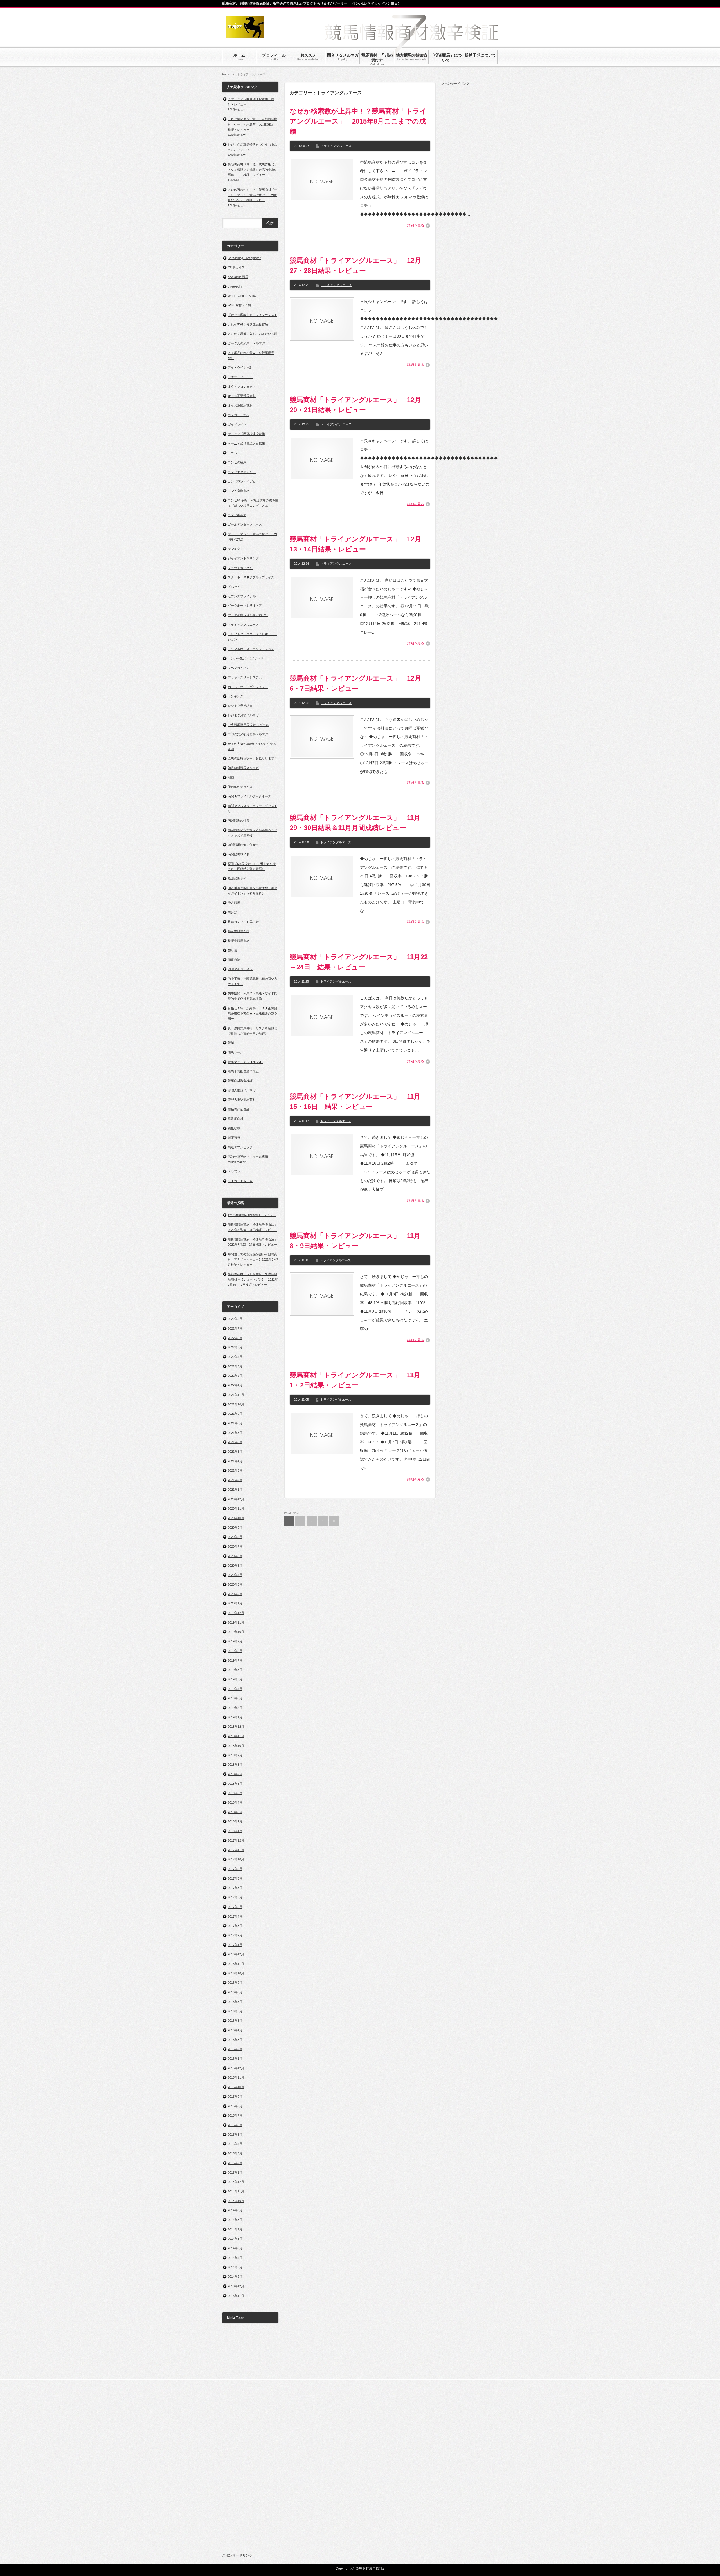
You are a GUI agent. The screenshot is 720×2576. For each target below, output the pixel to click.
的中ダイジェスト (240, 969)
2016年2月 (235, 2049)
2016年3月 (235, 2040)
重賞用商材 (236, 1119)
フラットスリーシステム (245, 677)
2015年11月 (236, 2077)
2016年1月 (235, 2059)
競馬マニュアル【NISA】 (245, 1062)
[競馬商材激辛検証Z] (245, 35)
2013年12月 (236, 2286)
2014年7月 (235, 2229)
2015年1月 (235, 2173)
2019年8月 (235, 1651)
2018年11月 (236, 1736)
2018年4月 (235, 1802)
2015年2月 (235, 2163)
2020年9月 (235, 1528)
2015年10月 (236, 2087)
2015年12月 (236, 2068)
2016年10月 (236, 1973)
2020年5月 (235, 1566)
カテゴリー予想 (239, 415)
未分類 (232, 912)
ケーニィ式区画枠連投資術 (246, 434)
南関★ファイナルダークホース (249, 796)
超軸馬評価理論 (239, 1109)
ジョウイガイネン (240, 568)
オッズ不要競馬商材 (242, 396)
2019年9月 (235, 1641)
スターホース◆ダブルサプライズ (251, 577)
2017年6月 (235, 1897)
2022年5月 (235, 1347)
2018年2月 (235, 1821)
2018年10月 (236, 1746)
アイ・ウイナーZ (240, 367)
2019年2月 (235, 1708)
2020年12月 (236, 1499)
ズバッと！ (236, 587)
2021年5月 (235, 1452)
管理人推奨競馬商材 (242, 1100)
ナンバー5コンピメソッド (246, 658)
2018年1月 (235, 1831)
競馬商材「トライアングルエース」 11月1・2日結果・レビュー (355, 1380)
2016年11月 (236, 1964)
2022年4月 (235, 1357)
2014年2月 (235, 2277)
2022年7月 (235, 1328)
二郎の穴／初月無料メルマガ (248, 734)
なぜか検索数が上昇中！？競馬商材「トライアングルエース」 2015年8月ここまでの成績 (358, 121)
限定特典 (234, 1138)
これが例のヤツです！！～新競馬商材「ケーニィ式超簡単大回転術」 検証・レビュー (253, 124)
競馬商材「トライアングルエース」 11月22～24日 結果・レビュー (359, 962)
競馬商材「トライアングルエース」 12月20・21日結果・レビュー (355, 405)
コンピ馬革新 (237, 515)
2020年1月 (235, 1603)
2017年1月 (235, 1945)
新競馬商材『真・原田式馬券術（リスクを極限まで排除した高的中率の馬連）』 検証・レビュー (253, 170)
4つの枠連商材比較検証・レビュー (252, 1215)
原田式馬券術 (237, 878)
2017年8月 (235, 1878)
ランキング (236, 696)
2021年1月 (235, 1490)
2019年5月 (235, 1679)
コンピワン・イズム (242, 481)
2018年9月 (235, 1755)
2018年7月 (235, 1774)
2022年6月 (235, 1338)
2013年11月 (236, 2296)
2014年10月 (236, 2201)
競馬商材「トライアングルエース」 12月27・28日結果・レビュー (355, 265)
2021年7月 (235, 1433)
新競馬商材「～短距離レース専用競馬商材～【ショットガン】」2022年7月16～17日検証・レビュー (253, 1279)
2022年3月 (235, 1366)
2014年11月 (236, 2191)
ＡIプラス (234, 1171)
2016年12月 (236, 1954)
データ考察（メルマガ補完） (248, 615)
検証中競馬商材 (239, 941)
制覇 (231, 777)
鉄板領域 (234, 1128)
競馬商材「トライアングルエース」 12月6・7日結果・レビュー (355, 683)
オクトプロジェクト (242, 387)
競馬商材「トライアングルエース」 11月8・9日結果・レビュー (355, 1241)
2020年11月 (236, 1508)
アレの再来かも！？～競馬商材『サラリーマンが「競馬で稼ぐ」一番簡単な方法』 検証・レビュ (253, 195)
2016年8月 (235, 1992)
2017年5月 (235, 1907)
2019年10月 (236, 1632)
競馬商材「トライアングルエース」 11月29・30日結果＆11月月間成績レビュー (355, 823)
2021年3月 (235, 1470)
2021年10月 (236, 1404)
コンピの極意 (237, 462)
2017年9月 (235, 1869)
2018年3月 (235, 1812)
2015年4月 (235, 2144)
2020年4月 (235, 1575)
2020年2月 (235, 1594)
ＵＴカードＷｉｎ (240, 1181)
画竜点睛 (234, 960)
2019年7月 (235, 1660)
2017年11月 (236, 1850)
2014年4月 (235, 2258)
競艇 (231, 1043)
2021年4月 (235, 1461)
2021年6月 (235, 1442)
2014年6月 (235, 2239)
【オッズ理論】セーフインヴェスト (253, 315)
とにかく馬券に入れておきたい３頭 (253, 334)
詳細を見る (416, 225)
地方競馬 (234, 903)
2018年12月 (236, 1727)
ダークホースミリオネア (245, 606)
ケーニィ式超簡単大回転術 (246, 443)
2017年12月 (236, 1840)
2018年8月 (235, 1765)
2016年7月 (235, 2002)
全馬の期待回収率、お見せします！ (253, 758)
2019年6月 (235, 1670)
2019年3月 (235, 1698)
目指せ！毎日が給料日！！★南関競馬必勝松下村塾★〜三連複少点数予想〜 (253, 1013)
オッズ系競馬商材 (240, 405)
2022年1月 (235, 1385)
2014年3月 (235, 2267)
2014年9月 (235, 2210)
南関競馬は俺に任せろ (243, 845)
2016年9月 (235, 1983)
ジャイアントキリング (243, 558)
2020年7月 (235, 1546)
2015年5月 (235, 2135)
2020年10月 (236, 1518)
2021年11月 (236, 1395)
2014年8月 (235, 2220)
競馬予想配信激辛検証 (243, 1071)
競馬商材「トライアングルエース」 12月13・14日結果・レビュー (355, 544)
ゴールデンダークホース (245, 524)
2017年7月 (235, 1888)
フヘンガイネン (239, 668)
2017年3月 (235, 1926)
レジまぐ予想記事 (240, 706)
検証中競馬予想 (239, 931)
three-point (235, 286)
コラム (232, 453)
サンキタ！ (236, 549)
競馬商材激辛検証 (240, 1081)
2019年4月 (235, 1689)
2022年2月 (235, 1376)
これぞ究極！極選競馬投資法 (248, 324)
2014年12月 (236, 2182)
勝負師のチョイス (240, 787)
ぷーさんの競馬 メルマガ (246, 343)
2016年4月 (235, 2030)
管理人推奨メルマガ (242, 1090)
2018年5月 (235, 1793)
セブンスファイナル (242, 596)
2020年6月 (235, 1556)
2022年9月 (235, 1319)
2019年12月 (236, 1613)
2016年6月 (235, 2011)
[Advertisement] (484, 170)
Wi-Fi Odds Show (242, 296)
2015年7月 (235, 2115)
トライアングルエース (336, 146)
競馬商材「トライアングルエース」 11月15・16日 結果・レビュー (355, 1101)
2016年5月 (235, 2021)
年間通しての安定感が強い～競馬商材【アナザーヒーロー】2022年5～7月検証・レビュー (253, 1259)
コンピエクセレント (242, 472)
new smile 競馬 (238, 277)
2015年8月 (235, 2106)
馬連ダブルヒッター (242, 1147)
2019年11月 (236, 1622)
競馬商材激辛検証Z (370, 2568)
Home (226, 74)
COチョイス (236, 267)
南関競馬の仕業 (239, 820)
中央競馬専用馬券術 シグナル (248, 725)
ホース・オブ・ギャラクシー (248, 687)
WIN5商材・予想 (239, 305)
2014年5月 (235, 2248)
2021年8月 (235, 1423)
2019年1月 (235, 1717)
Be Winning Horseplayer (244, 258)
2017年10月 (236, 1859)
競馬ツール (236, 1052)
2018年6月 (235, 1784)
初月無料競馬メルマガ (243, 768)
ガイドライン (237, 424)
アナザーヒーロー (240, 377)
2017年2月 (235, 1935)
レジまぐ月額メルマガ (243, 715)
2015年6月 (235, 2125)
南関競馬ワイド (239, 854)
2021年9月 (235, 1414)
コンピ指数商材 (239, 491)
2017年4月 (235, 1916)
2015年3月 (235, 2153)
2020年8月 (235, 1537)
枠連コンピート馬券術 (243, 922)
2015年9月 (235, 2097)
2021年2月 (235, 1480)
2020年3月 (235, 1584)
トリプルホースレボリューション (251, 649)
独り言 (232, 950)
